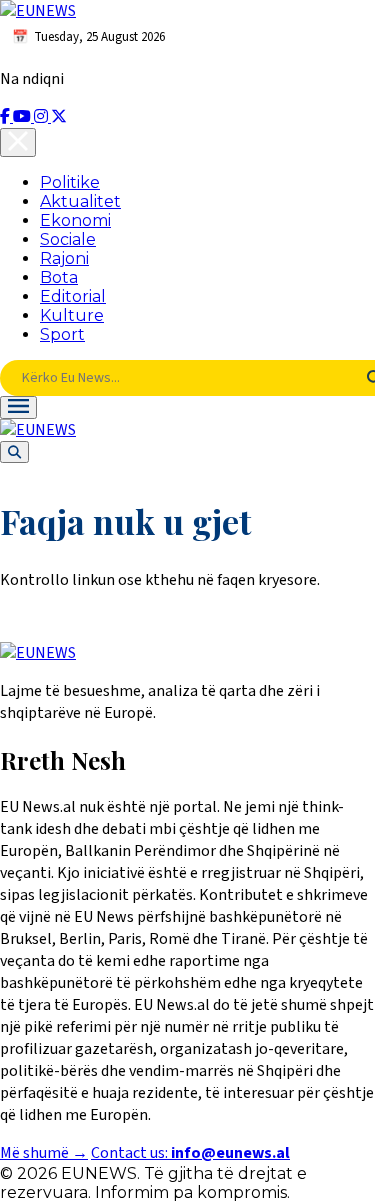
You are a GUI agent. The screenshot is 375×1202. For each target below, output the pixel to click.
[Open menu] (18, 407)
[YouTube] (23, 117)
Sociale (68, 239)
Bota (59, 277)
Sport (62, 334)
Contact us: (190, 1153)
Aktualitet (80, 201)
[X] (59, 117)
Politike (70, 182)
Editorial (73, 296)
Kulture (72, 315)
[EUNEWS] (38, 653)
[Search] (14, 452)
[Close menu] (18, 142)
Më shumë (44, 1153)
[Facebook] (6, 117)
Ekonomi (75, 220)
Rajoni (64, 258)
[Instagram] (42, 117)
